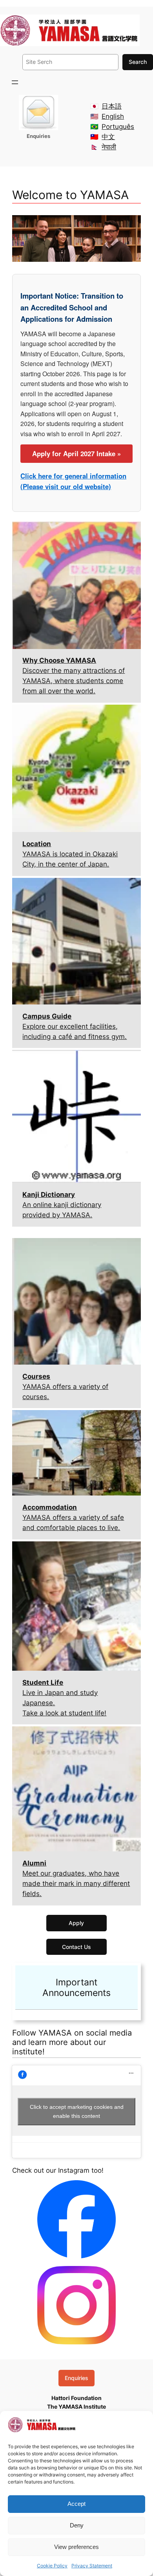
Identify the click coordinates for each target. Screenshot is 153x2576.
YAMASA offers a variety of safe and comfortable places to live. (73, 1517)
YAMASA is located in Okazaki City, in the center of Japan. (70, 854)
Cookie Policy (52, 2566)
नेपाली (109, 147)
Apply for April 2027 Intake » (76, 453)
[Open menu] (15, 82)
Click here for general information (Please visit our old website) (73, 481)
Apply (76, 1923)
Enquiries (76, 2378)
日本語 (112, 106)
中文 (108, 137)
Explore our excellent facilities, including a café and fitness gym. (75, 1026)
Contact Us (76, 1947)
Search (138, 62)
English (113, 116)
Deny (77, 2525)
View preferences (76, 2547)
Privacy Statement (92, 2566)
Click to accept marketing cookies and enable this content (77, 2111)
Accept (76, 2504)
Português (118, 127)
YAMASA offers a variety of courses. (65, 1387)
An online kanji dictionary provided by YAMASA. (62, 1205)
